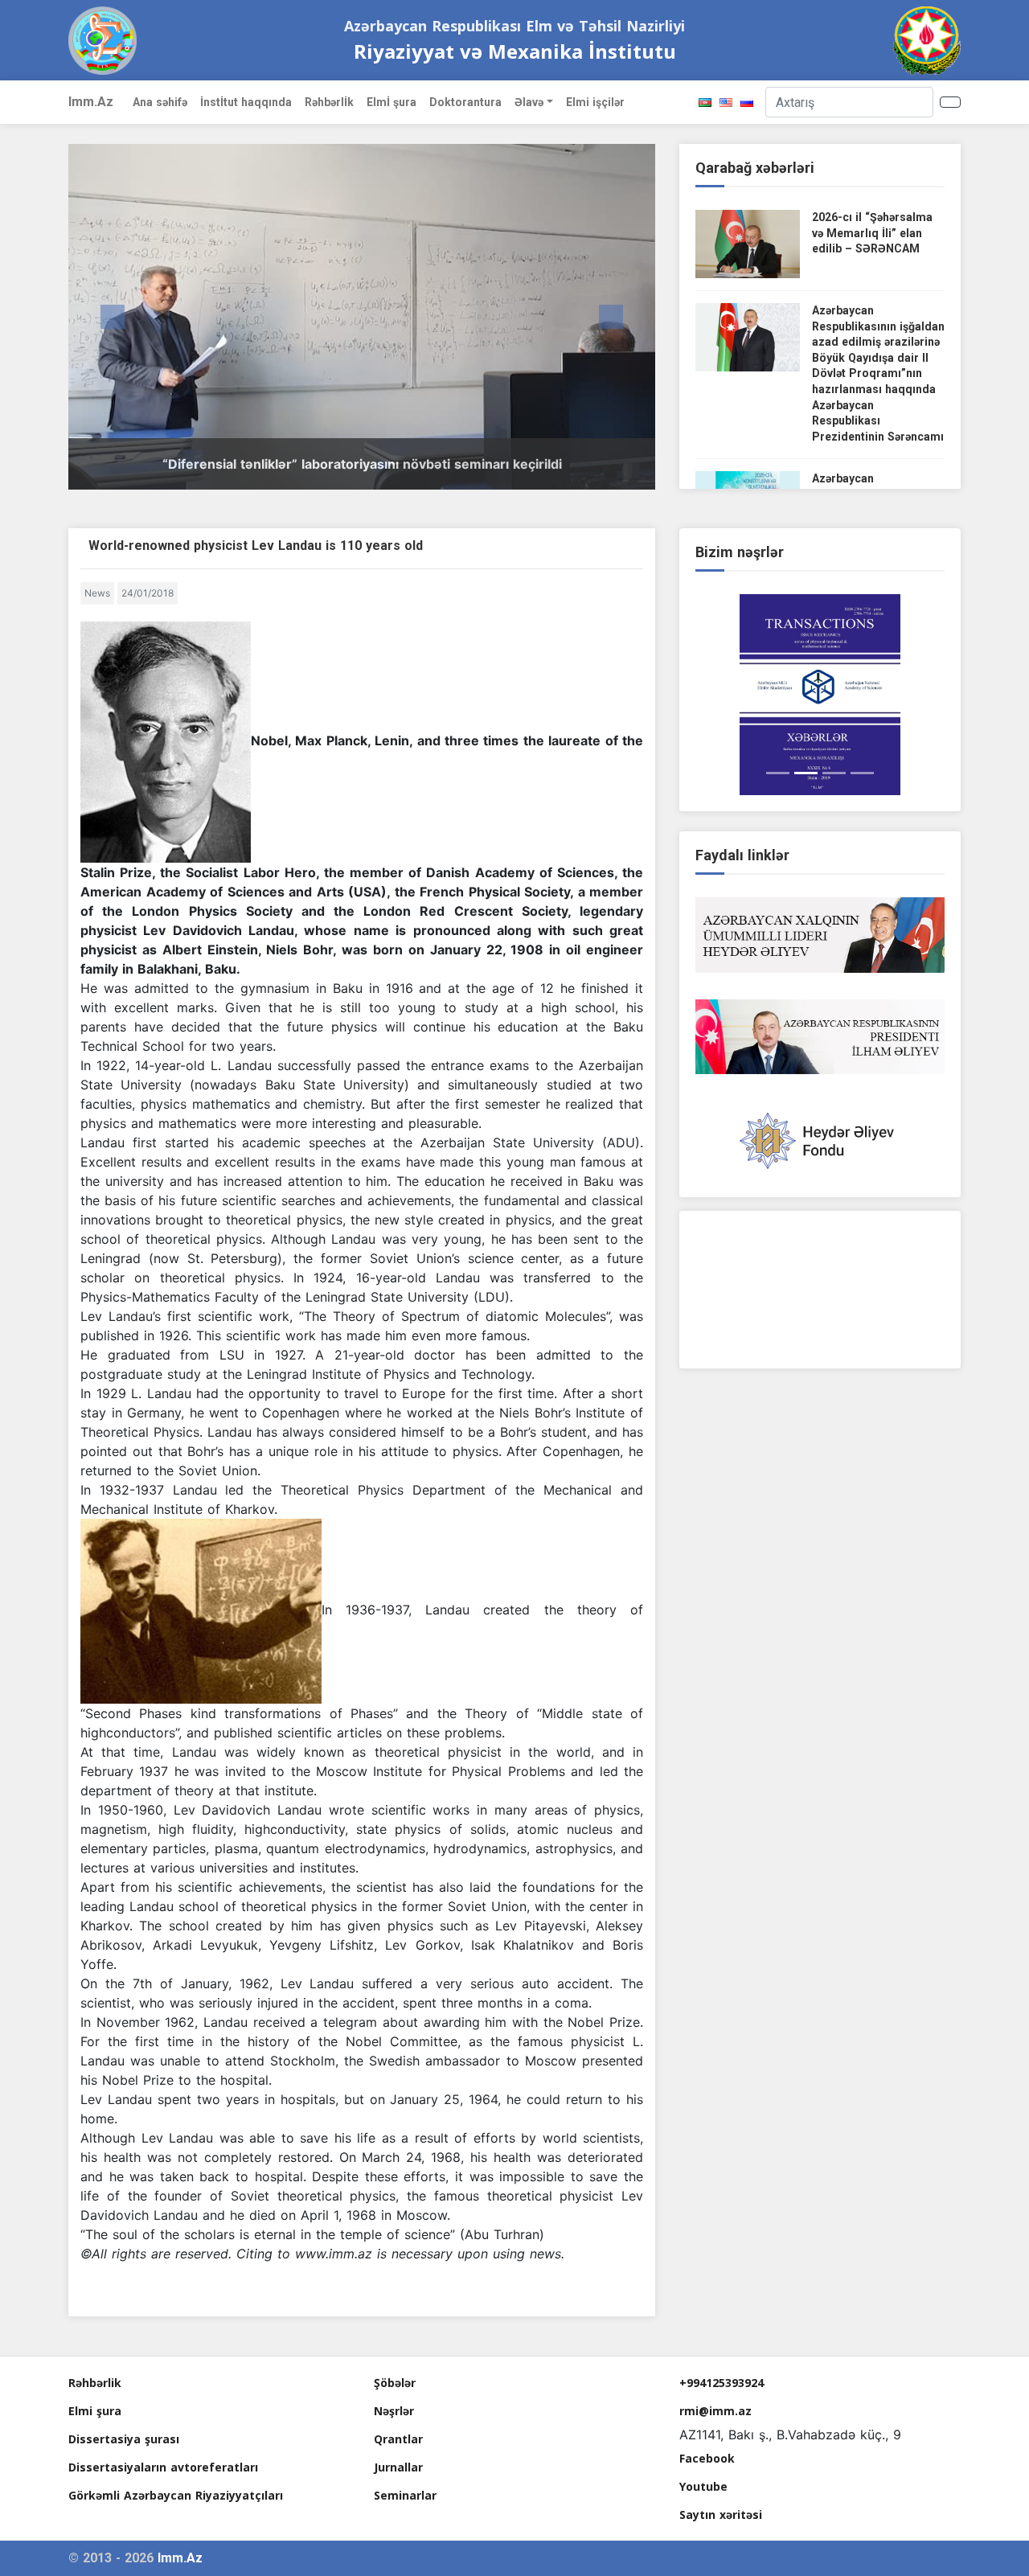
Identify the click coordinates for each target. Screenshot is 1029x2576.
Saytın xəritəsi (721, 2514)
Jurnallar (398, 2467)
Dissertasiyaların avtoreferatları (163, 2467)
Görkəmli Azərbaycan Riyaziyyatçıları (176, 2495)
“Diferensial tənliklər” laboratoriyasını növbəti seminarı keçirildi (362, 464)
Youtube (703, 2486)
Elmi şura (95, 2411)
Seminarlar (405, 2495)
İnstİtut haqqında (246, 102)
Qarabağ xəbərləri (755, 168)
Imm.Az (91, 102)
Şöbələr (395, 2383)
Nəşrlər (394, 2411)
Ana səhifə (160, 102)
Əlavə (529, 102)
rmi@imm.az (715, 2411)
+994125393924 (722, 2383)
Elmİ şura (392, 102)
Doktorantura (465, 102)
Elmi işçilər (595, 102)
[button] (113, 317)
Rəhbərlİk (329, 102)
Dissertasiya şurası (124, 2439)
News (97, 593)
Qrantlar (398, 2439)
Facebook (707, 2458)
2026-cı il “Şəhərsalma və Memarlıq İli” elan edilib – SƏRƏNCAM (872, 233)
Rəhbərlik (95, 2383)
